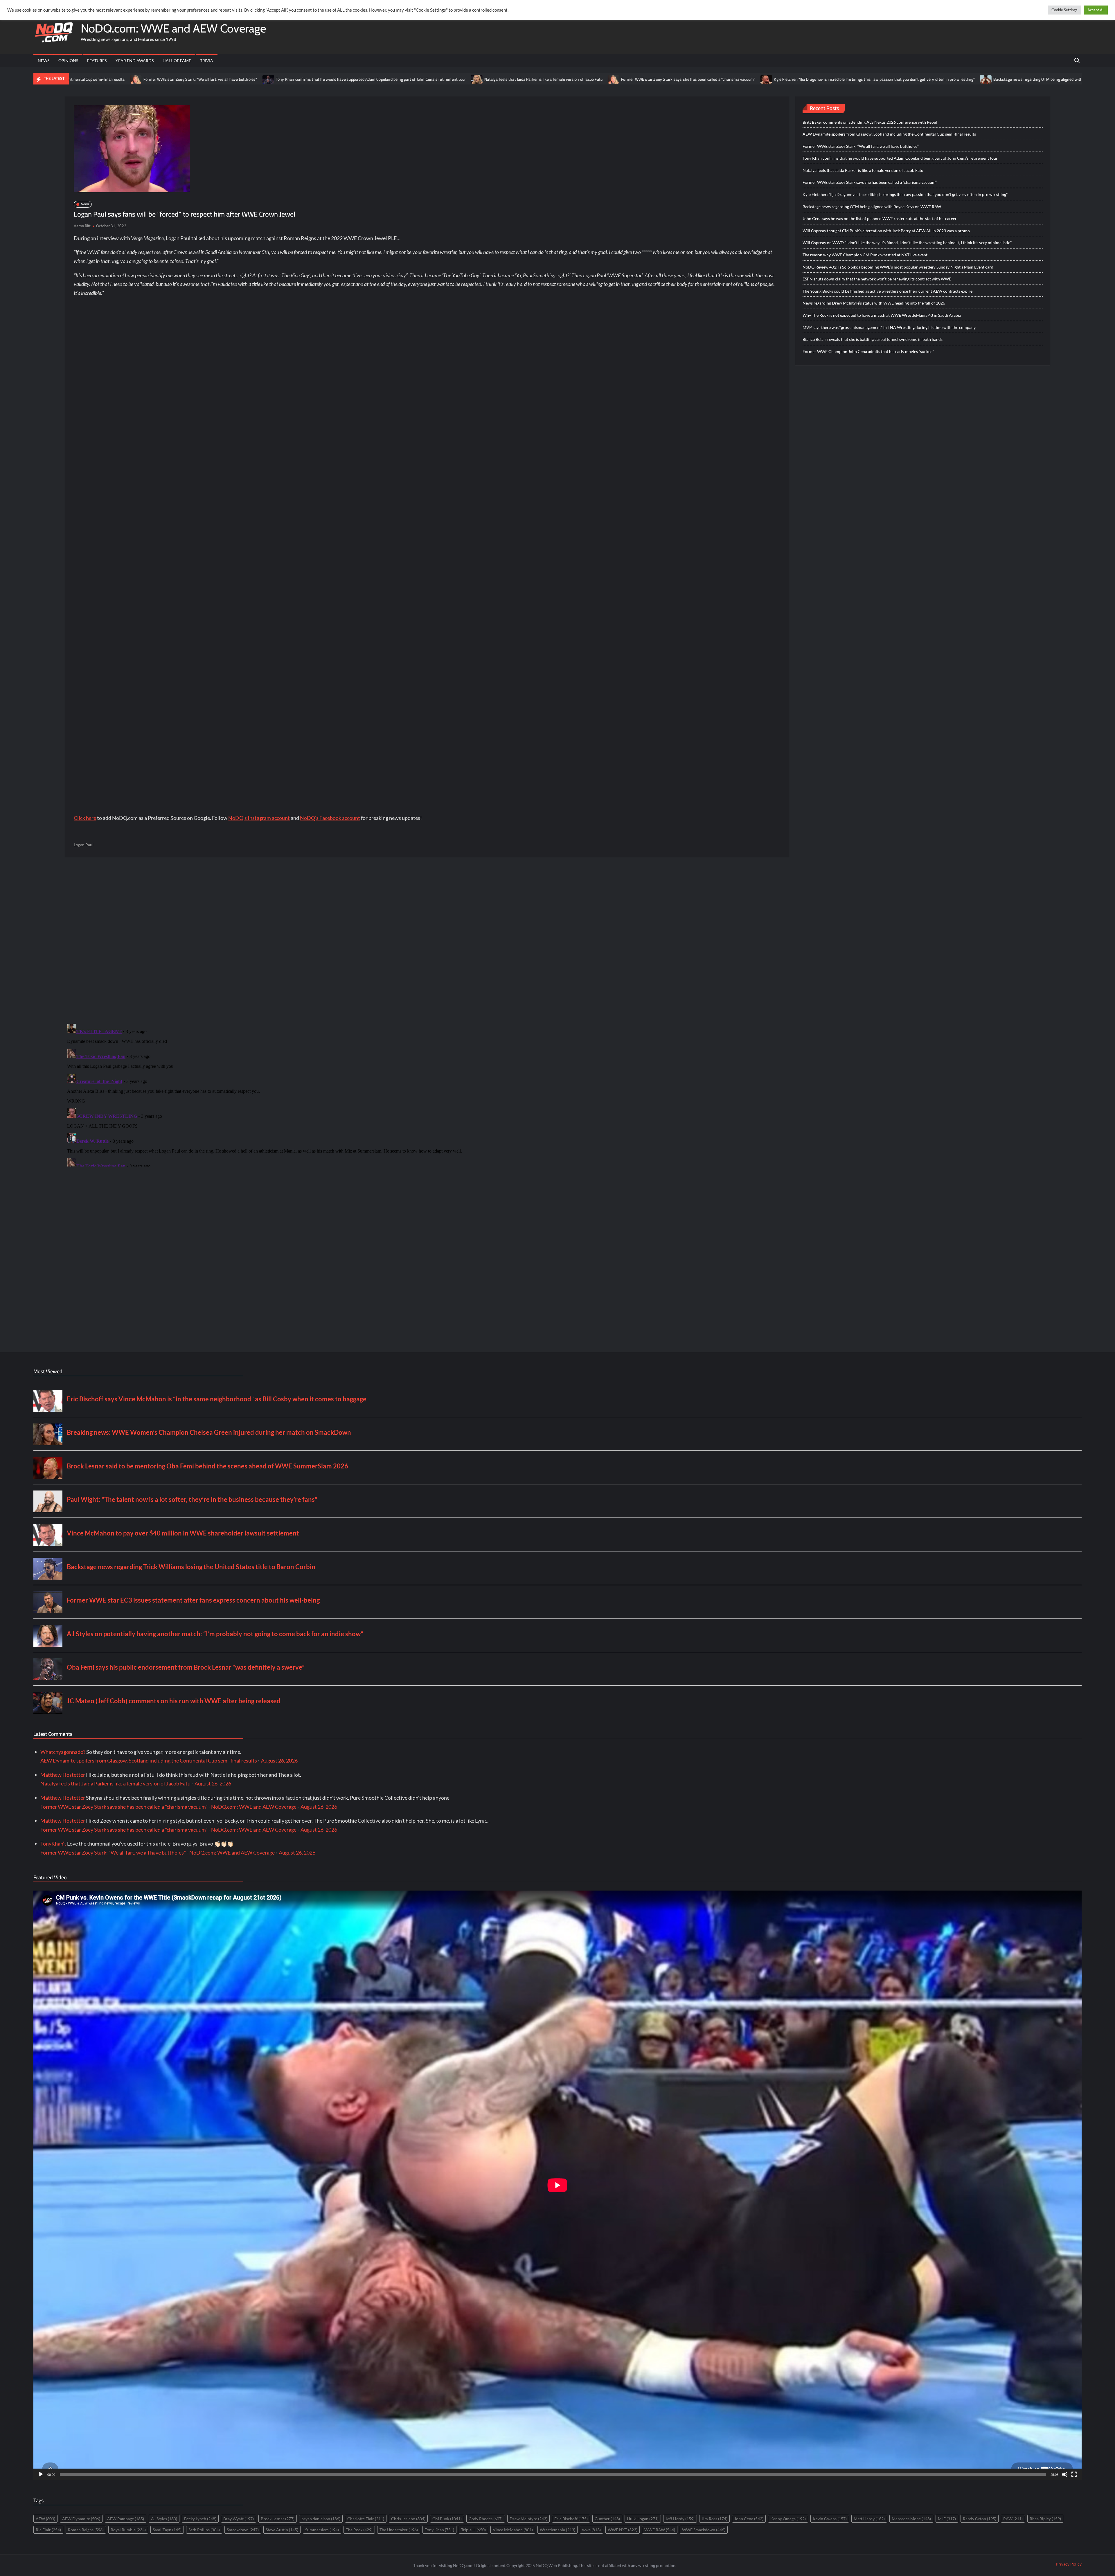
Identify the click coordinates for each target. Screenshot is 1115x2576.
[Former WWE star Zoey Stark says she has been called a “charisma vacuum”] (356, 79)
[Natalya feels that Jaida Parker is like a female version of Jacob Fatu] (220, 79)
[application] (557, 2185)
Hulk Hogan (643, 2519)
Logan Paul (84, 845)
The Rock (359, 2530)
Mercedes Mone (911, 2519)
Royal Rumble (128, 2530)
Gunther (607, 2519)
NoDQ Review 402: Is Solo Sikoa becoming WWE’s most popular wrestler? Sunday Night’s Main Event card (898, 267)
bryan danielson (321, 2519)
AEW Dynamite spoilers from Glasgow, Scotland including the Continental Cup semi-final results (889, 134)
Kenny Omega (788, 2519)
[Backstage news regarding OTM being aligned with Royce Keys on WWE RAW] (729, 79)
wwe (591, 2530)
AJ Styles (164, 2519)
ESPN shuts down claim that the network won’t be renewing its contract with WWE (877, 279)
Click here (85, 818)
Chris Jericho (408, 2519)
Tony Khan (439, 2530)
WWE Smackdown (704, 2530)
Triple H (473, 2530)
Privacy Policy (1069, 2564)
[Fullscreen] (1074, 2474)
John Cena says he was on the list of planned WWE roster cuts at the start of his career (967, 79)
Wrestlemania (557, 2530)
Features (97, 61)
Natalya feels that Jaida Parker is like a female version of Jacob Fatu (286, 79)
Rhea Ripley (1045, 2519)
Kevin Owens (830, 2519)
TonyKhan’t (53, 1844)
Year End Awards (135, 61)
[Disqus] (427, 1094)
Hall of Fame (177, 61)
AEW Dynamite (81, 2519)
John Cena (749, 2519)
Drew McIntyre (528, 2519)
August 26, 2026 (279, 1760)
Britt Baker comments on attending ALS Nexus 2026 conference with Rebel (870, 122)
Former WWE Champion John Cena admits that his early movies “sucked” (868, 351)
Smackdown (243, 2530)
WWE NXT (623, 2530)
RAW (1013, 2519)
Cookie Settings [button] (1064, 10)
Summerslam (322, 2530)
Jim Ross (714, 2519)
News (44, 61)
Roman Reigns (86, 2530)
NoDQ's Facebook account (330, 818)
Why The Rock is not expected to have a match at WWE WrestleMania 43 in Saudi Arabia (882, 315)
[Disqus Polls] (427, 940)
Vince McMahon (513, 2530)
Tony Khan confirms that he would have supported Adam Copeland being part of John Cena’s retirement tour (113, 79)
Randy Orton (980, 2519)
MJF (947, 2519)
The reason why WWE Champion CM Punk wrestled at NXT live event (865, 255)
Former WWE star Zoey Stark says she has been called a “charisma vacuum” (431, 79)
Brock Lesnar (278, 2519)
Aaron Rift (82, 226)
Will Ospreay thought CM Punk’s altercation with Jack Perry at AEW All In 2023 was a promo (886, 231)
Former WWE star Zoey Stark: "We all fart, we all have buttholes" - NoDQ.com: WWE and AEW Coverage (158, 1853)
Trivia (207, 61)
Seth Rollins (204, 2530)
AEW (45, 2519)
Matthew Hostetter (63, 1775)
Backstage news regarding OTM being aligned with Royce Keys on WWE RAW (804, 79)
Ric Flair (48, 2530)
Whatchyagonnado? (63, 1752)
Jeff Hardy (680, 2519)
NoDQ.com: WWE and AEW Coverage (173, 28)
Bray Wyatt (239, 2519)
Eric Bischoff (571, 2519)
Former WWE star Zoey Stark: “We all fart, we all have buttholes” (861, 146)
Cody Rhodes (486, 2519)
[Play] (41, 2474)
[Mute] (1065, 2474)
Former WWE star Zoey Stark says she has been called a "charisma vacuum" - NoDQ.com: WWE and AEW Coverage (168, 1807)
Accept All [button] (1096, 10)
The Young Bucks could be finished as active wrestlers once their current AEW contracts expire (887, 291)
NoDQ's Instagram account (259, 818)
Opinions (68, 61)
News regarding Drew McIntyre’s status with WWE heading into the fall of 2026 (874, 303)
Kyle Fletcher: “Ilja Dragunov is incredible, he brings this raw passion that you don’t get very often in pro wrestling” (617, 79)
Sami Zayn (167, 2530)
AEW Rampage (126, 2519)
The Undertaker (399, 2530)
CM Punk (447, 2519)
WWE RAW (660, 2530)
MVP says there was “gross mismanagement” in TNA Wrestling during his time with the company (889, 327)
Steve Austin (282, 2530)
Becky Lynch (200, 2519)
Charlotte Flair (366, 2519)
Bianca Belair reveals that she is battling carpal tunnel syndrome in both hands (873, 339)
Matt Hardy (869, 2519)
